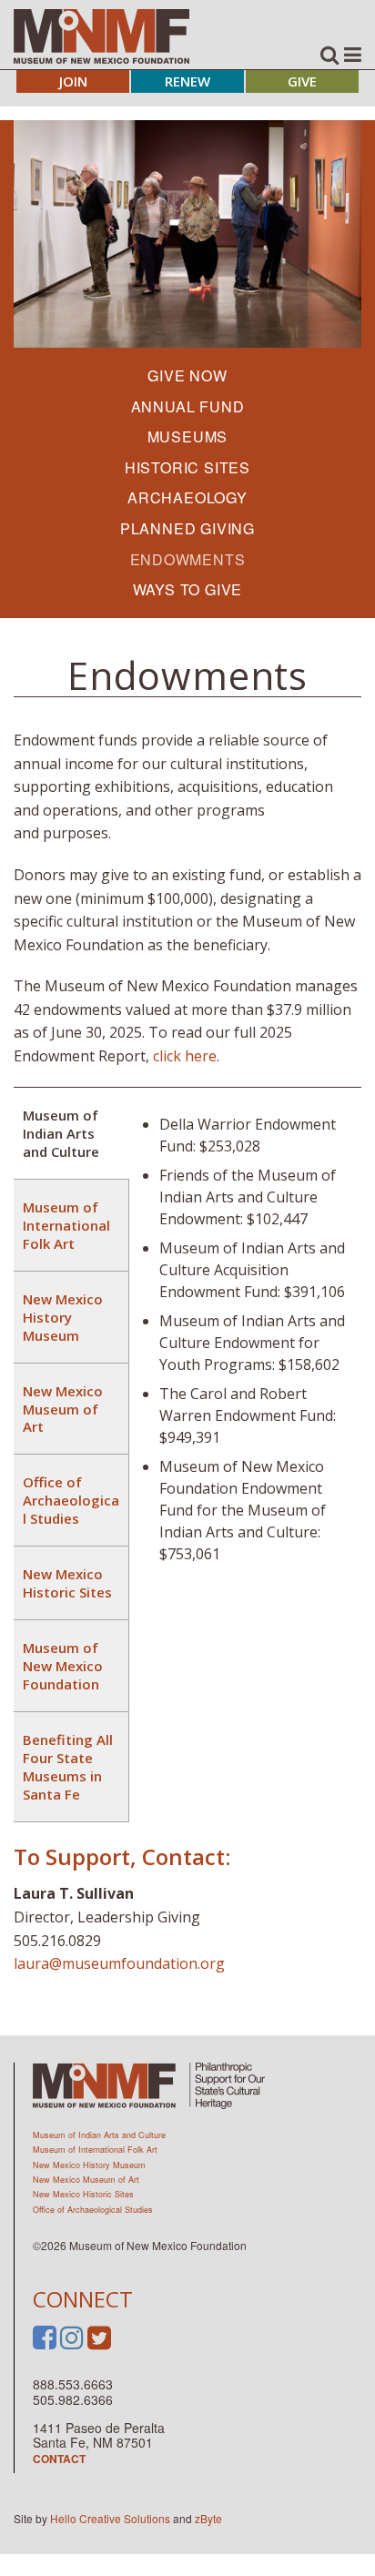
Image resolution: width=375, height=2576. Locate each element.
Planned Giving (187, 528)
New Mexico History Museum (89, 2165)
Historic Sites (187, 467)
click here (185, 1056)
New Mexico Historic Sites (83, 2194)
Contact (59, 2459)
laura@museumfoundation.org (119, 1963)
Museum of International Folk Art (95, 2150)
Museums (188, 436)
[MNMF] (101, 35)
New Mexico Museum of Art (86, 2180)
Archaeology (187, 497)
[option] (187, 234)
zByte (208, 2518)
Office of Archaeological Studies (93, 2210)
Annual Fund (188, 406)
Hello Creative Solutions (110, 2518)
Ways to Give (188, 589)
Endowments (188, 559)
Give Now (187, 375)
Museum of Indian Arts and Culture (99, 2135)
